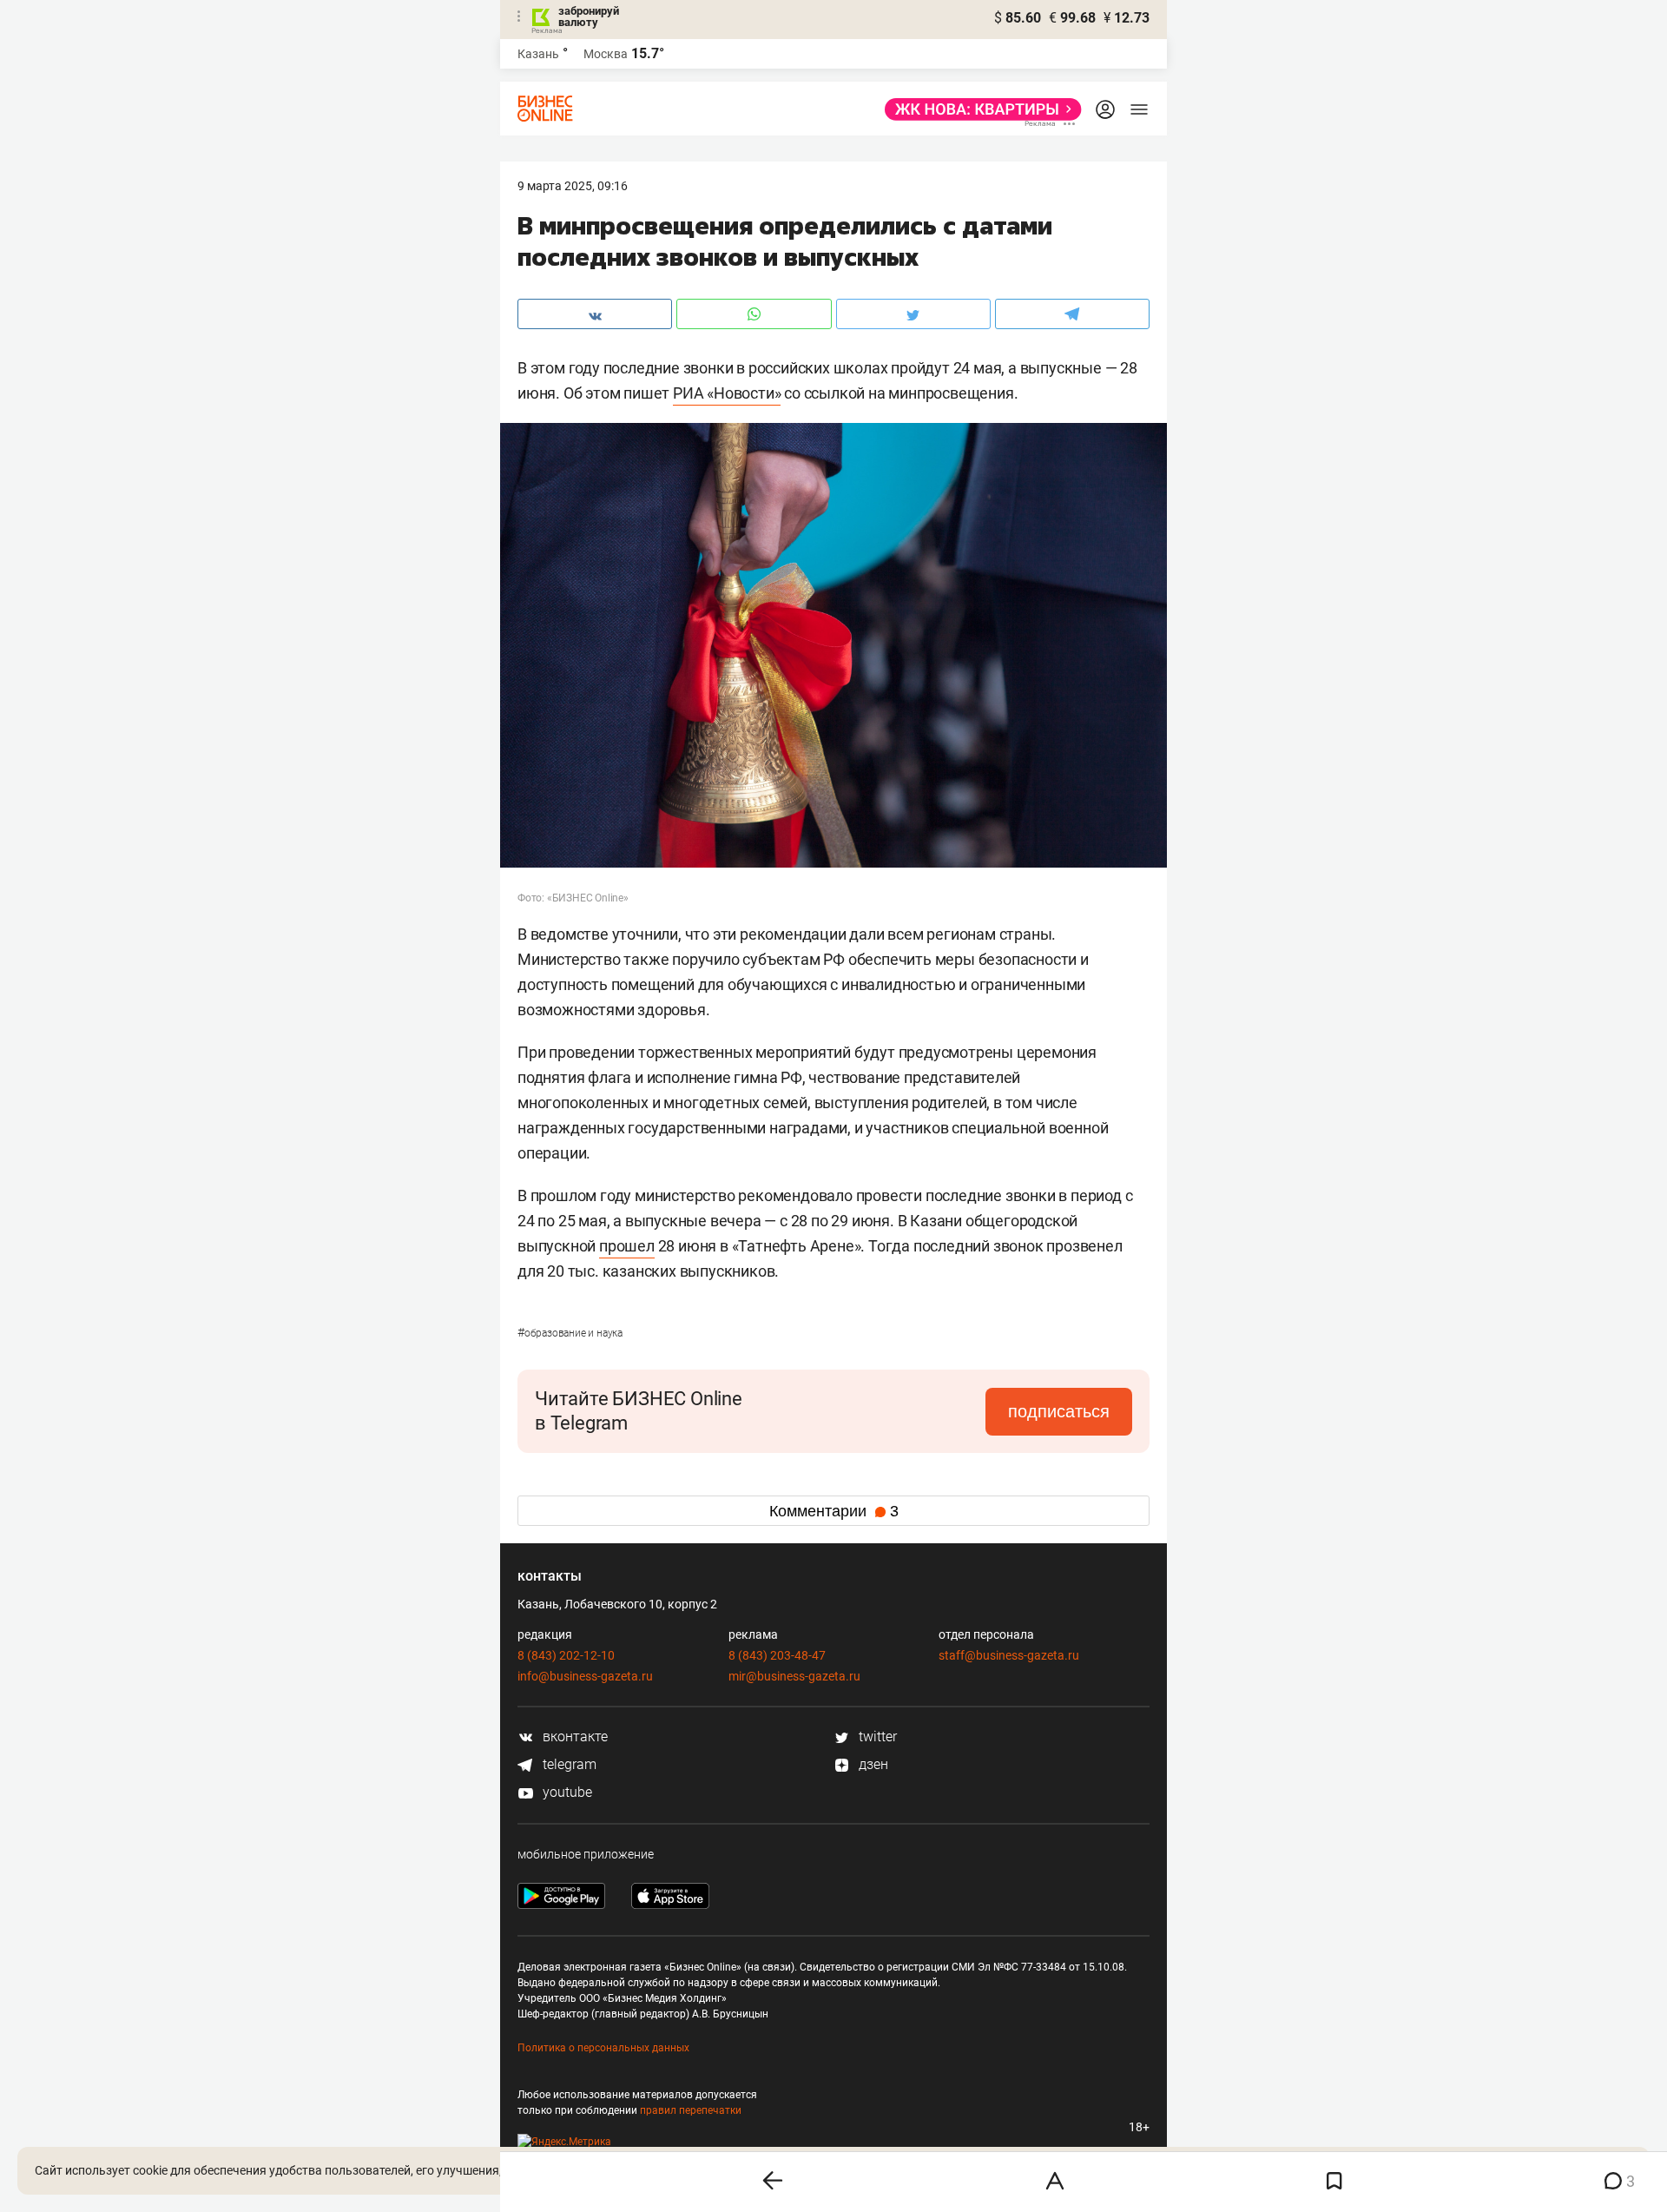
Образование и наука (570, 1333)
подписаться (1059, 1411)
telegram (568, 1764)
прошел (627, 1246)
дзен (872, 1764)
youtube (566, 1792)
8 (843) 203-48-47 (777, 1655)
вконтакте (573, 1737)
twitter (876, 1737)
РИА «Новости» (727, 393)
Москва (606, 54)
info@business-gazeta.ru (585, 1676)
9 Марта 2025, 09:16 (573, 186)
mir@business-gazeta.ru (794, 1676)
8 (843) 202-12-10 (566, 1655)
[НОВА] (978, 109)
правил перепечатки (691, 2110)
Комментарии (834, 1511)
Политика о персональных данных (603, 2048)
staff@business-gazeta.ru (1009, 1655)
